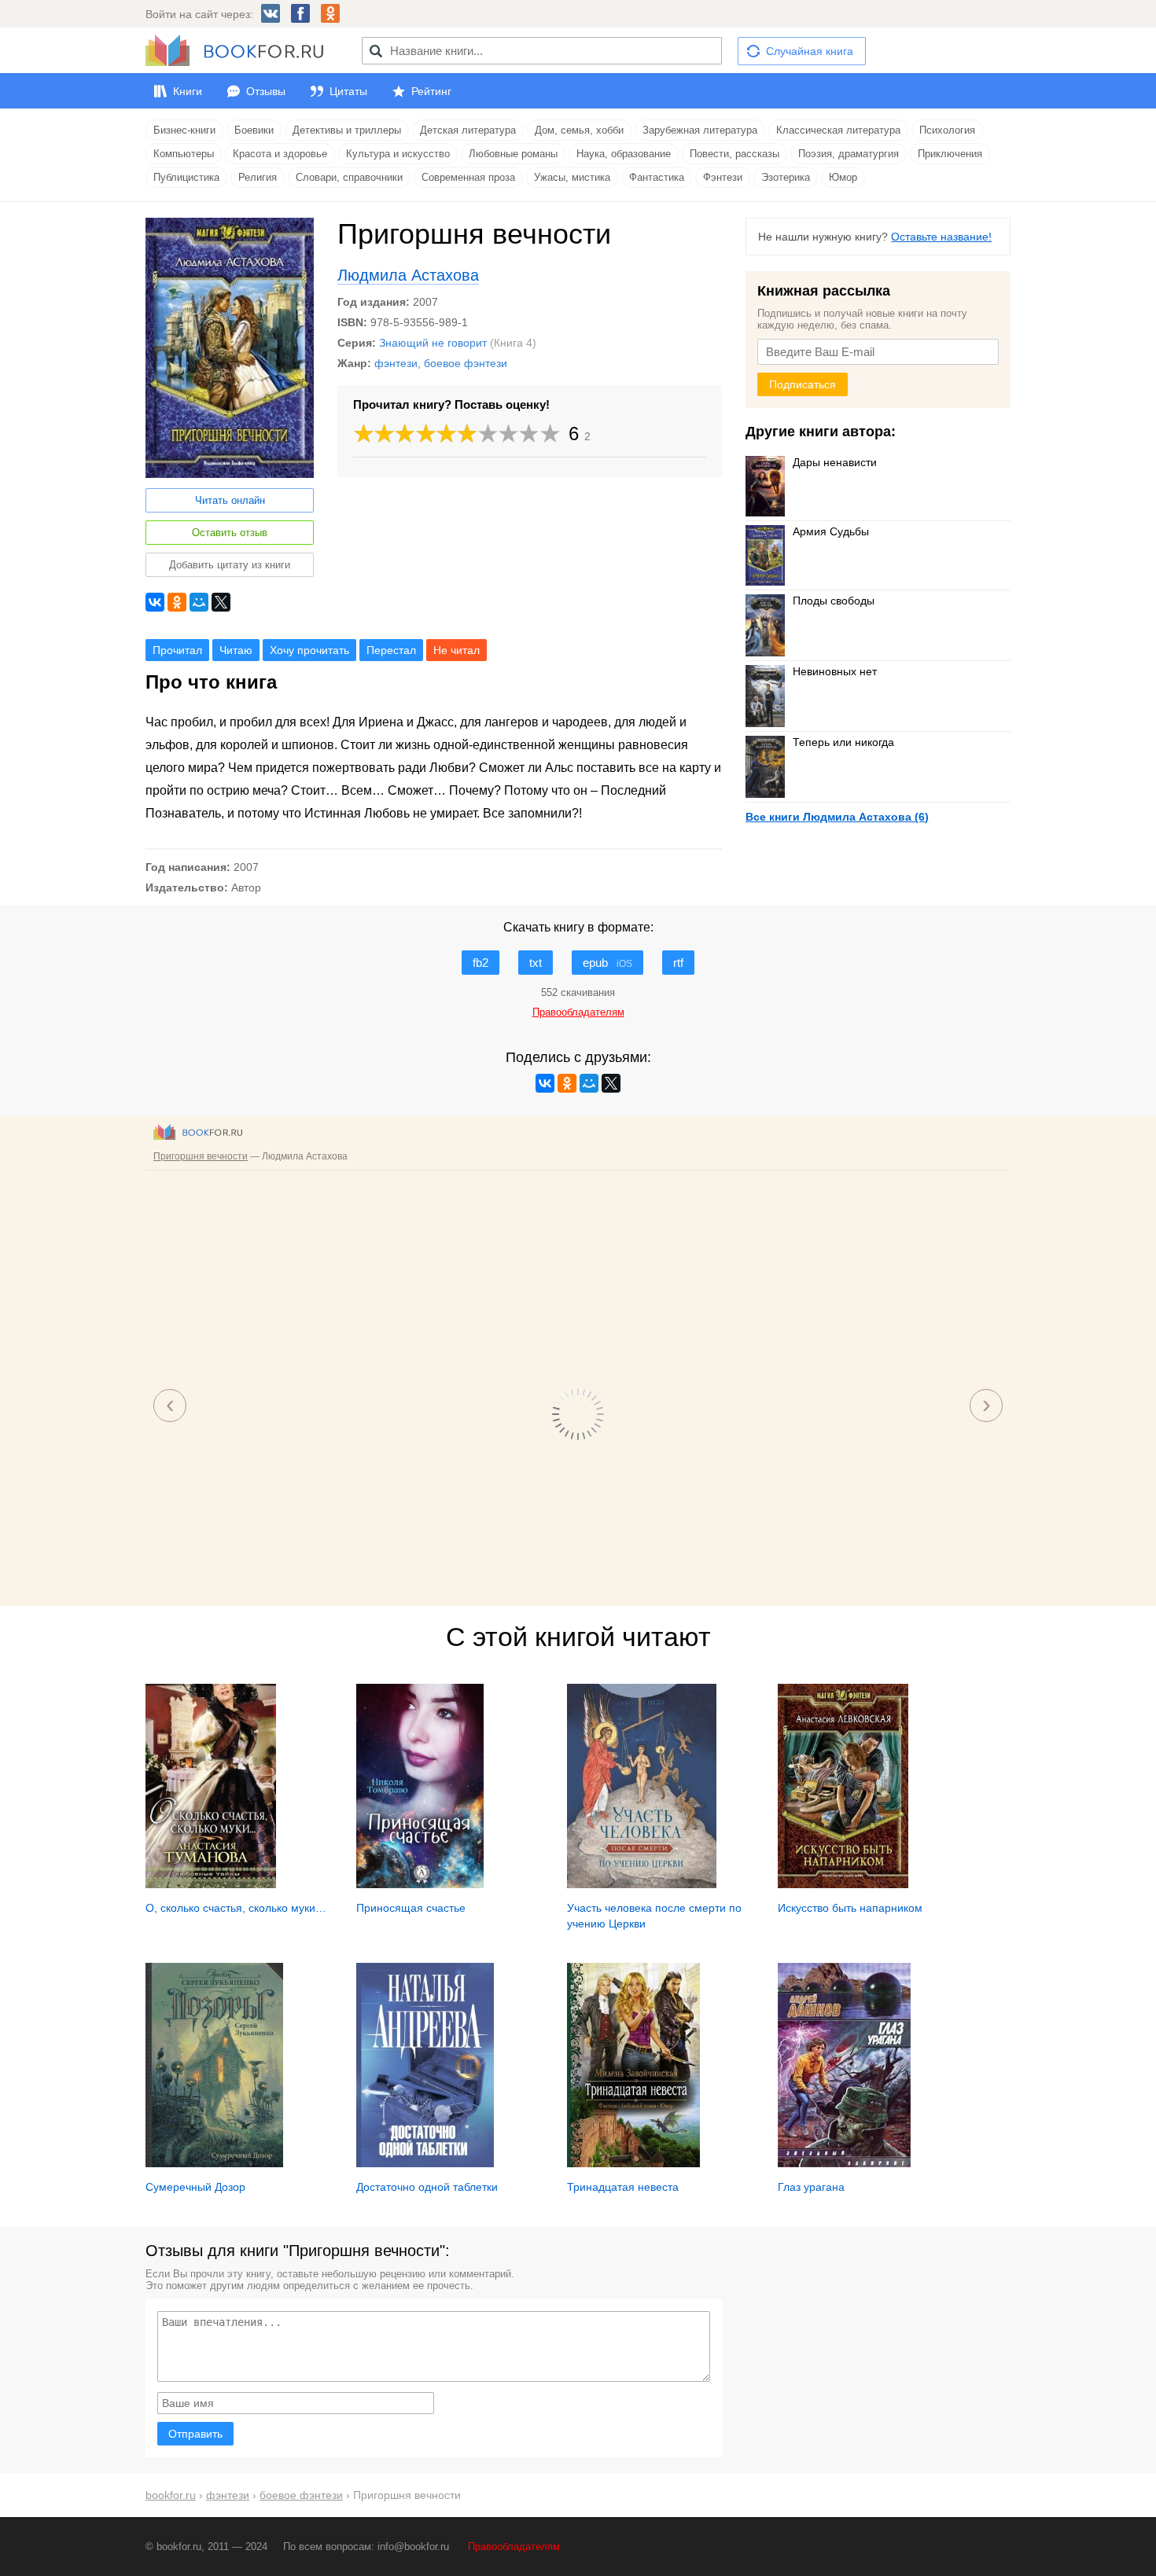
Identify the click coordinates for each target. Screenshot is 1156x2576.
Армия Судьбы (831, 531)
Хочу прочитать (309, 650)
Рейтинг (431, 91)
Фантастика (657, 177)
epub (607, 963)
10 (550, 434)
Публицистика (186, 177)
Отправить (195, 2434)
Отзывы (266, 91)
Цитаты (348, 91)
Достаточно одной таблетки (427, 2187)
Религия (258, 177)
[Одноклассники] (177, 602)
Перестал (391, 650)
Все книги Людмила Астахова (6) (837, 817)
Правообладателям (514, 2547)
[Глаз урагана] (844, 2163)
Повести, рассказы (734, 154)
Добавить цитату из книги (230, 565)
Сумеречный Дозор (195, 2187)
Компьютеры (184, 154)
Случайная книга (810, 51)
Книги (188, 91)
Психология (947, 130)
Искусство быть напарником (850, 1908)
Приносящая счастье (411, 1908)
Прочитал (177, 650)
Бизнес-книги (184, 130)
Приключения (950, 154)
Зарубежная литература (700, 130)
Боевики (254, 130)
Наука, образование (624, 154)
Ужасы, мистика (572, 177)
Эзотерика (786, 177)
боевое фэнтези (466, 363)
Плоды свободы (834, 601)
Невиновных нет (835, 671)
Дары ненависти (835, 462)
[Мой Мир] (199, 602)
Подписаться (803, 384)
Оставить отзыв (230, 533)
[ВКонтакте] (155, 602)
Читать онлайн (230, 500)
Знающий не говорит (433, 343)
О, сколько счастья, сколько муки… (236, 1908)
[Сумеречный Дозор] (214, 2163)
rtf (678, 963)
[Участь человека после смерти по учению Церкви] (642, 1884)
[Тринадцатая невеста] (633, 2163)
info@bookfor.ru (413, 2547)
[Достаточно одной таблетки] (425, 2163)
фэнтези (396, 363)
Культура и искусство (398, 154)
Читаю (236, 650)
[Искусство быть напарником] (843, 1884)
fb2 (480, 963)
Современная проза (468, 177)
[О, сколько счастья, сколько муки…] (211, 1884)
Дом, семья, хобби (579, 130)
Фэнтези (723, 177)
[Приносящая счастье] (420, 1884)
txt (536, 963)
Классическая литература (838, 130)
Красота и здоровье (280, 154)
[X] (221, 602)
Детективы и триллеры (347, 130)
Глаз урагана (811, 2187)
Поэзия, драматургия (849, 154)
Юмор (843, 177)
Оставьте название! (941, 237)
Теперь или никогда (843, 742)
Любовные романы (513, 154)
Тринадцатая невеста (623, 2187)
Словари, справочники (349, 177)
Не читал (457, 650)
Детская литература (468, 130)
